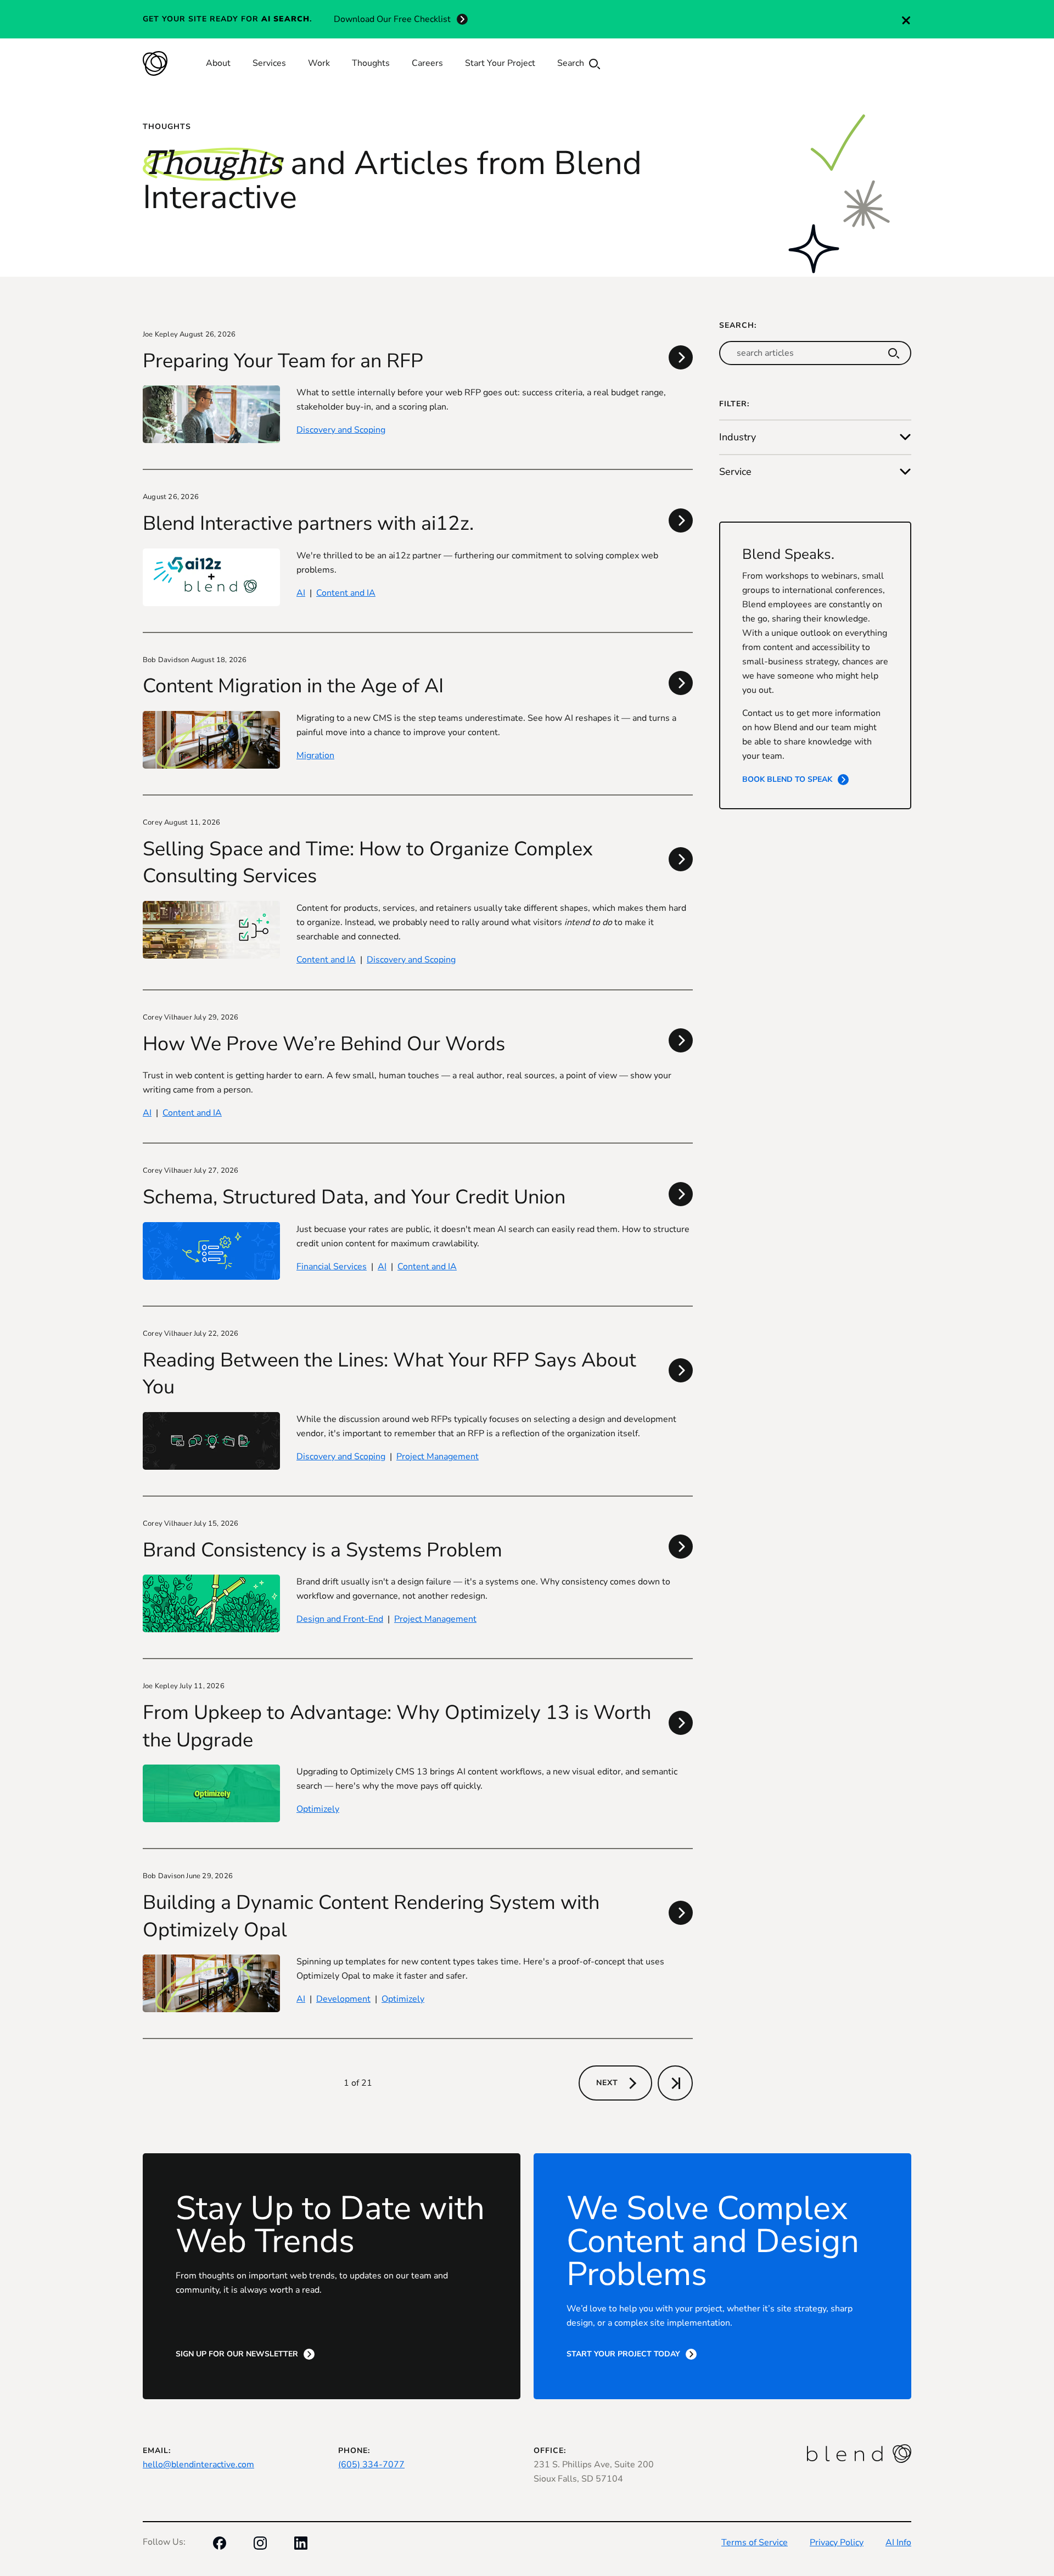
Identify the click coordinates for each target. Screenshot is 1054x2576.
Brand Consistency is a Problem (323, 1550)
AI (301, 593)
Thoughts (371, 63)
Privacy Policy (837, 2543)
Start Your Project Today (623, 2354)
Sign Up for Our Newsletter (237, 2354)
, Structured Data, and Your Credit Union (354, 1197)
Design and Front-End (340, 1619)
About (218, 63)
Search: (738, 325)
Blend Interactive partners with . (308, 523)
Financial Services (332, 1267)
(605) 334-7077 (371, 2465)
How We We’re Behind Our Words (324, 1044)
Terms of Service (755, 2543)
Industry (738, 437)
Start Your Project (500, 63)
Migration (315, 755)
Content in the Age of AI (293, 686)
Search (572, 63)
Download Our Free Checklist (392, 19)
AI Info (898, 2543)
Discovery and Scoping (341, 430)
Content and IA (346, 593)
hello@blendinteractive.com (198, 2465)
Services (269, 63)
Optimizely (318, 1809)
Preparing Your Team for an (283, 361)
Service (735, 472)
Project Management (438, 1457)
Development (343, 1999)
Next (607, 2083)
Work (319, 63)
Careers (427, 63)
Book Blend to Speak (787, 779)
